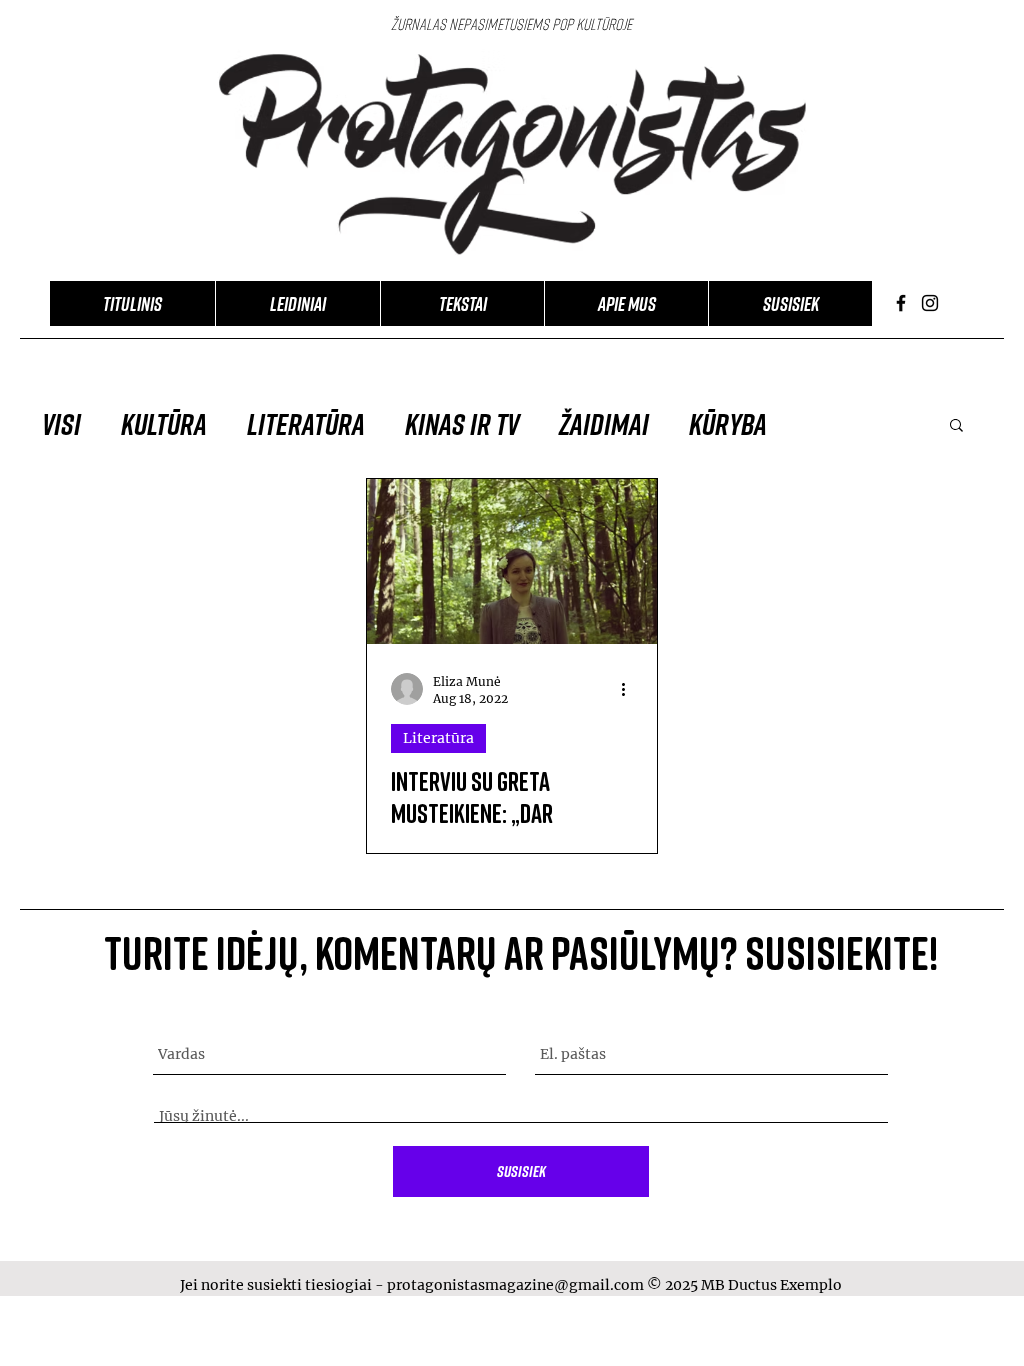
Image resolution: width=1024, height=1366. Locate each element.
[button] (956, 426)
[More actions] (630, 689)
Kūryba (728, 424)
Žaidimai (604, 424)
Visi (61, 424)
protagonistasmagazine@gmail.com (515, 1285)
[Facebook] (901, 303)
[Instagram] (930, 303)
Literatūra (306, 424)
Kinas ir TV (462, 424)
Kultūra (164, 424)
